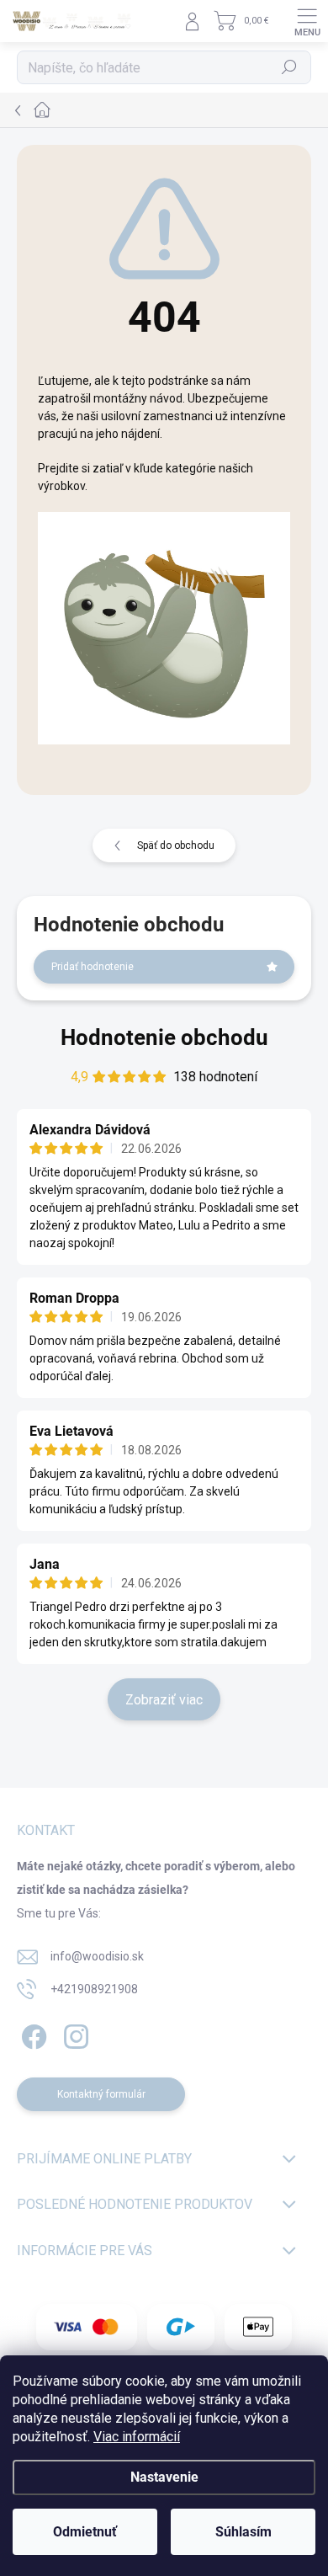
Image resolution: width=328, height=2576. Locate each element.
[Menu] (307, 21)
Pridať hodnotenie (93, 967)
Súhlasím (243, 2532)
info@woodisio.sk (97, 1956)
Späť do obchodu (176, 845)
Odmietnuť (85, 2532)
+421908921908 (94, 1989)
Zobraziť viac (164, 1700)
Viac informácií (137, 2437)
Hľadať (290, 67)
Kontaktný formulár (101, 2094)
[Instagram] (74, 2034)
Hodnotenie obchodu (164, 1037)
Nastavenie (164, 2477)
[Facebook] (32, 2034)
